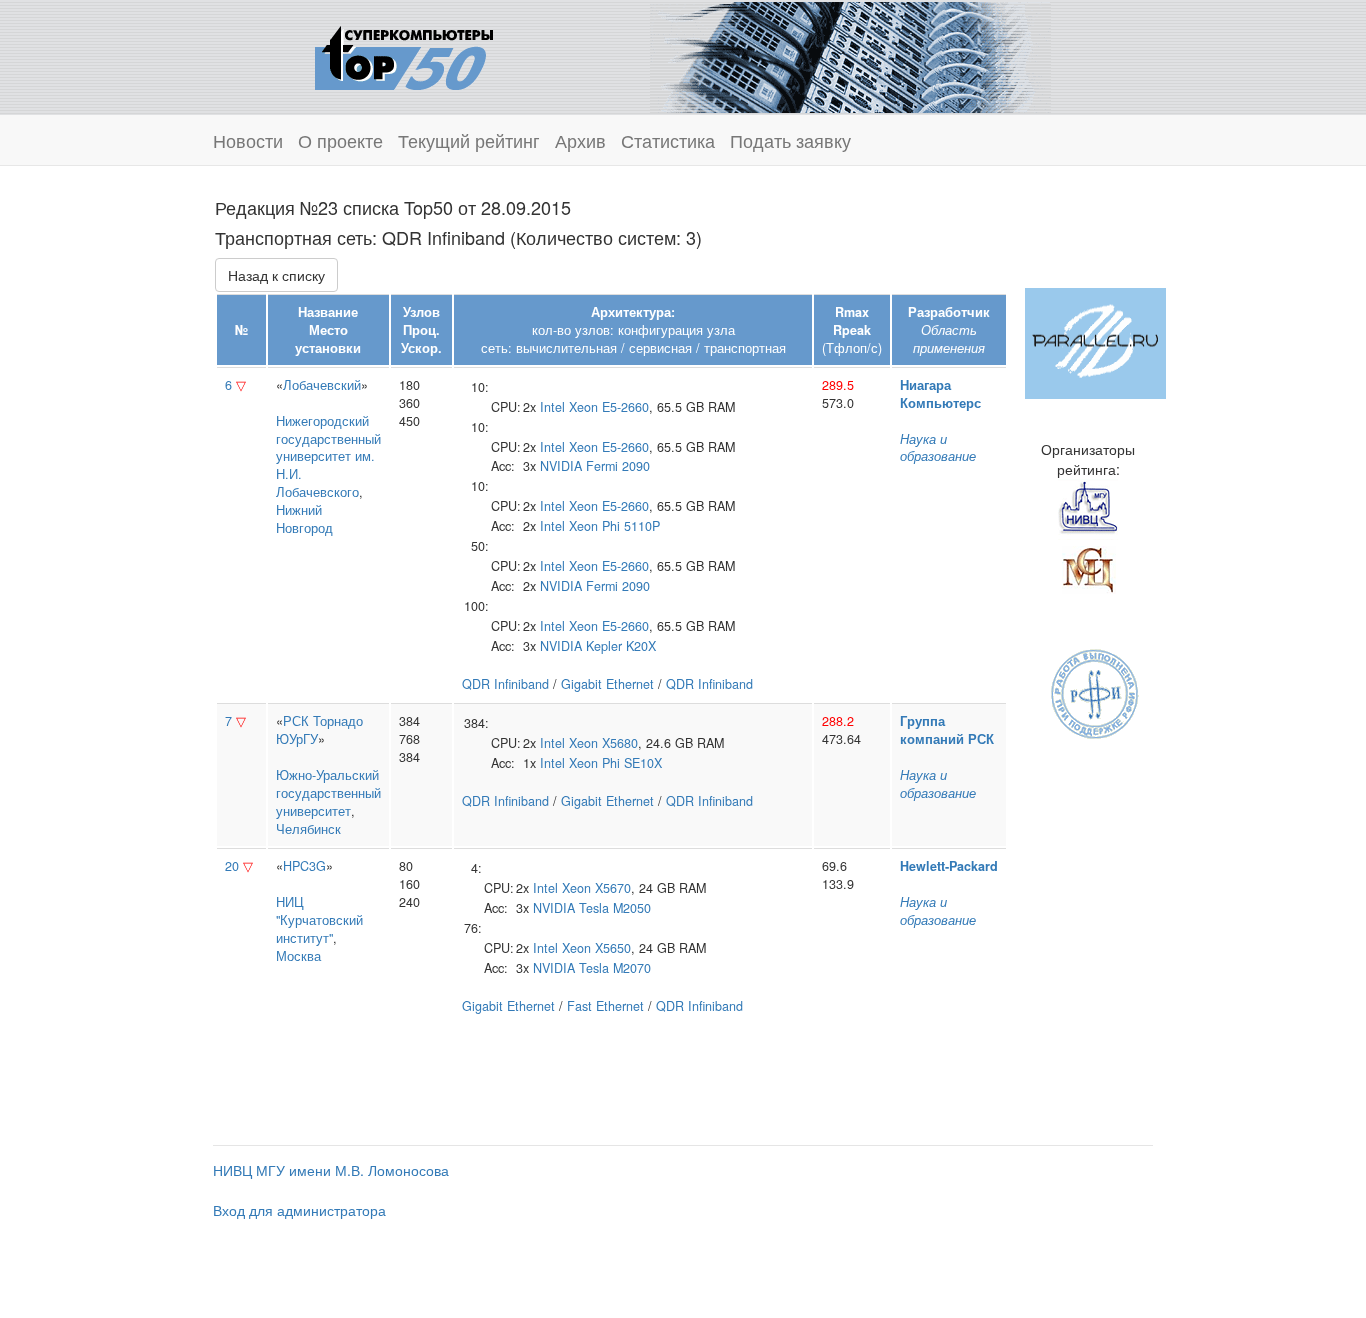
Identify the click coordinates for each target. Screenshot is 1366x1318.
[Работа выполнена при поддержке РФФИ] (1095, 692)
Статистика (668, 140)
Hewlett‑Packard (949, 866)
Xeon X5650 (596, 948)
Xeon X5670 (596, 888)
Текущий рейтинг (469, 140)
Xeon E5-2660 (609, 407)
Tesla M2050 (615, 908)
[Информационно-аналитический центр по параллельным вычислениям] (1095, 341)
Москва (298, 956)
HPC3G (304, 866)
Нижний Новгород (304, 519)
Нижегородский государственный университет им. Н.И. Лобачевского (328, 457)
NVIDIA (561, 466)
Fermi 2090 (618, 466)
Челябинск (308, 829)
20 (232, 866)
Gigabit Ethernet (607, 684)
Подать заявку (790, 140)
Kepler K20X (621, 646)
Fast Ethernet (605, 1006)
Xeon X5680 (603, 743)
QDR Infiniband (505, 684)
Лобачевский (322, 385)
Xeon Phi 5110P (614, 526)
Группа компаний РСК (947, 730)
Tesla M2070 (615, 968)
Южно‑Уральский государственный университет (328, 793)
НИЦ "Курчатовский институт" (319, 920)
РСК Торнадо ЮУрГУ (319, 730)
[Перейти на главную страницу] (404, 55)
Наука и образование (938, 448)
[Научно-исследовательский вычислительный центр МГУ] (1088, 507)
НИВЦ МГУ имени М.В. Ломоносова (331, 1170)
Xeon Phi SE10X (615, 763)
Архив (580, 140)
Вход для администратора (299, 1210)
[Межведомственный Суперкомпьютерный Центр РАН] (1088, 567)
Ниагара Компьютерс (940, 394)
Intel (552, 407)
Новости (248, 140)
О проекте (340, 140)
